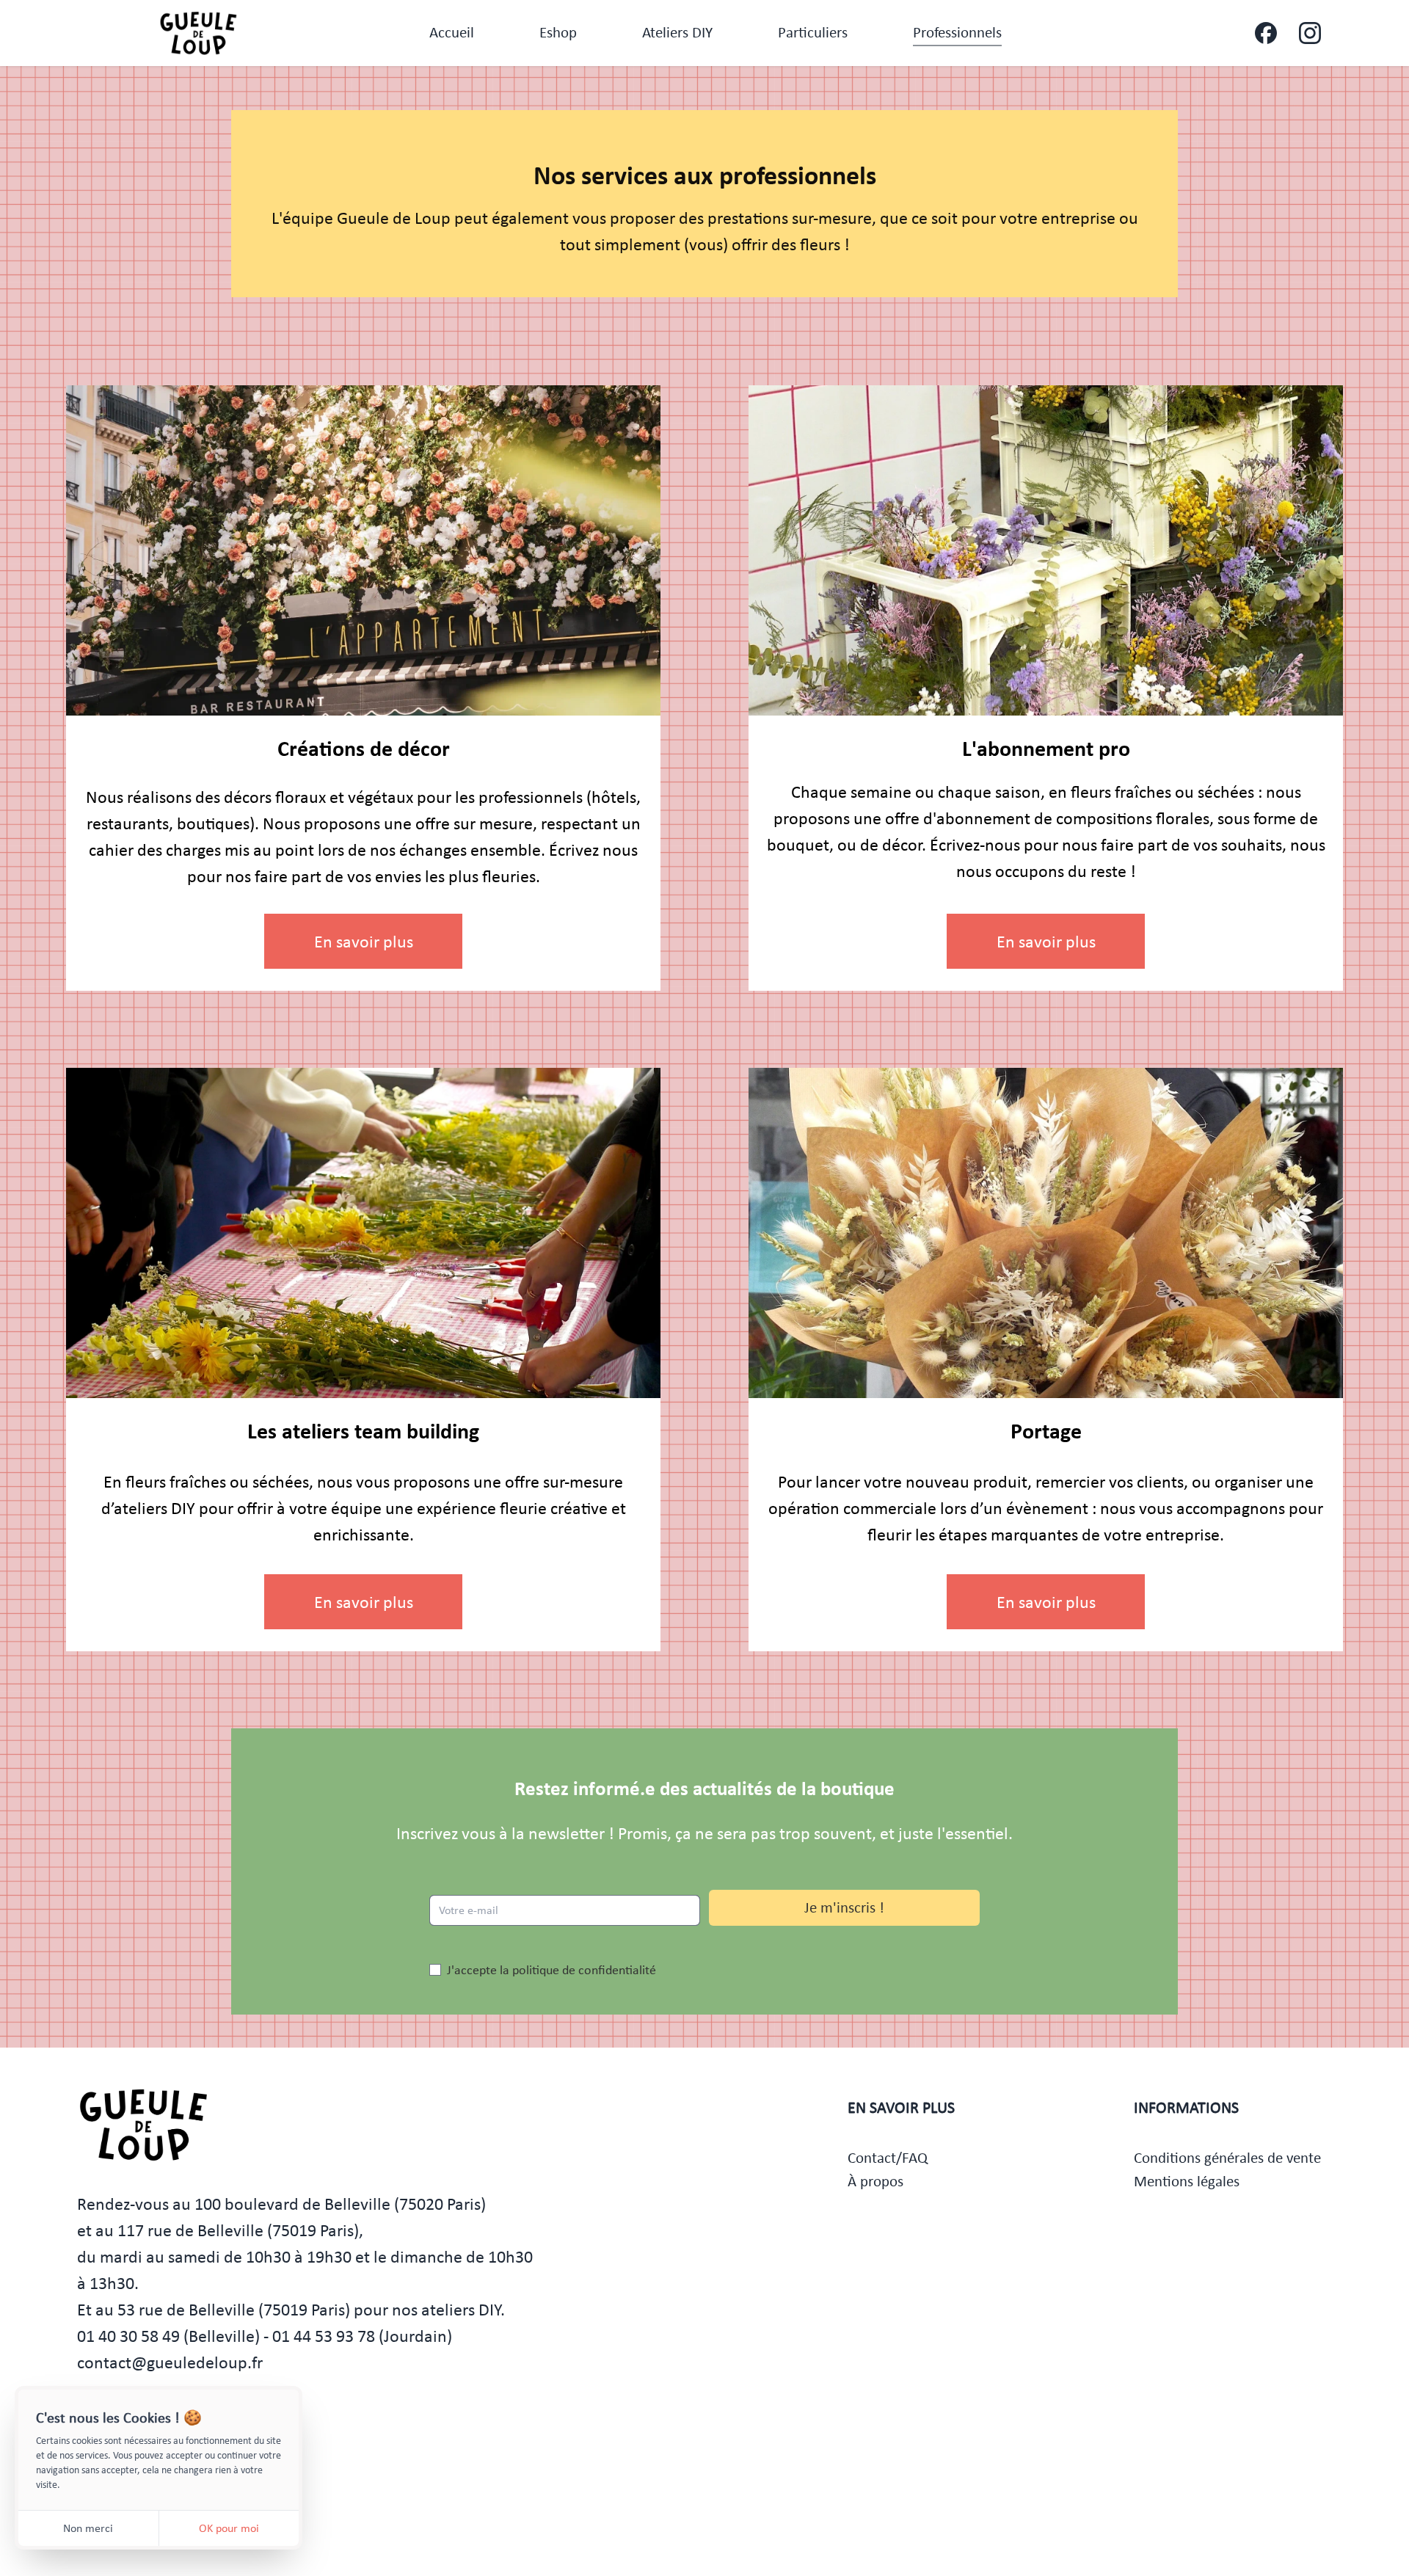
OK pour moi (229, 2528)
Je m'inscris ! (844, 1907)
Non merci (88, 2528)
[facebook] (1266, 33)
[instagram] (1310, 33)
